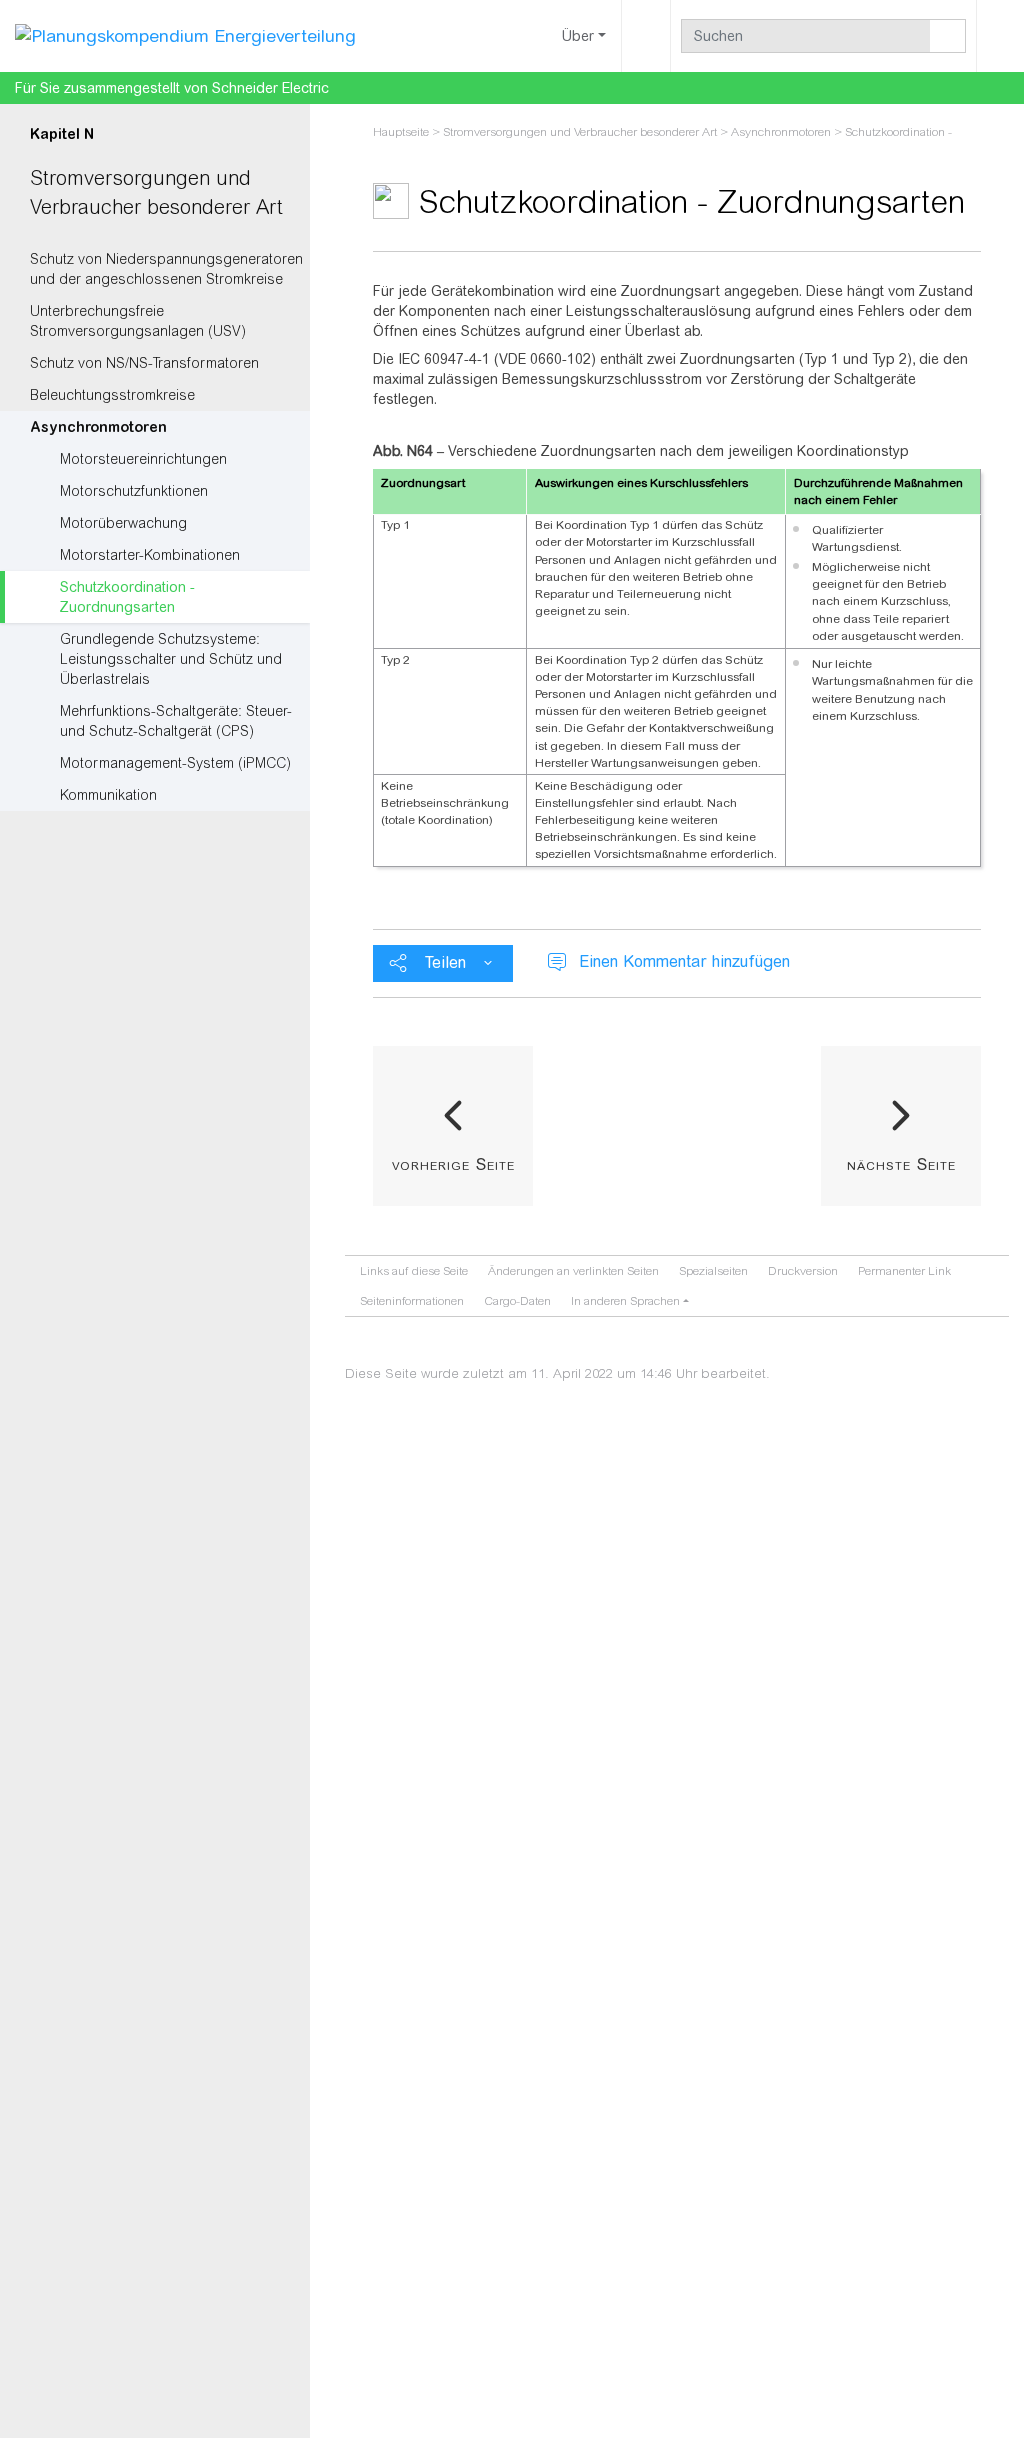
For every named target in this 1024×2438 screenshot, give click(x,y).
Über (578, 36)
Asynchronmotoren (98, 427)
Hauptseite (401, 132)
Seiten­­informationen (412, 1301)
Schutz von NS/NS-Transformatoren (144, 363)
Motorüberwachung (123, 523)
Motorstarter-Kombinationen (150, 555)
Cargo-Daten (517, 1301)
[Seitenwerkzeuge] (646, 36)
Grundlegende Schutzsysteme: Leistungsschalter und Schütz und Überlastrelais (171, 659)
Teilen (445, 962)
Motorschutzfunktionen (134, 491)
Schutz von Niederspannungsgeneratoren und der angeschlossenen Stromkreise (166, 269)
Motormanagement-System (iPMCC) (175, 763)
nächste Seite (901, 1164)
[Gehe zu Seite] (948, 36)
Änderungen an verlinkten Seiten (573, 1271)
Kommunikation (108, 795)
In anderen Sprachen (625, 1301)
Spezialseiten (713, 1271)
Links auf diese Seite (414, 1271)
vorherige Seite (453, 1164)
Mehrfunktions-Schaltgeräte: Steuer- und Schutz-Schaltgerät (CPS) (176, 721)
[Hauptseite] (185, 35)
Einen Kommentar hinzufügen (684, 961)
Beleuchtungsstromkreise (112, 395)
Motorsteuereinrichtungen (143, 459)
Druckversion (803, 1271)
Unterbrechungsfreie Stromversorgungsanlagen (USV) (138, 321)
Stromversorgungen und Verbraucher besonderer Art (580, 132)
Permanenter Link (904, 1271)
